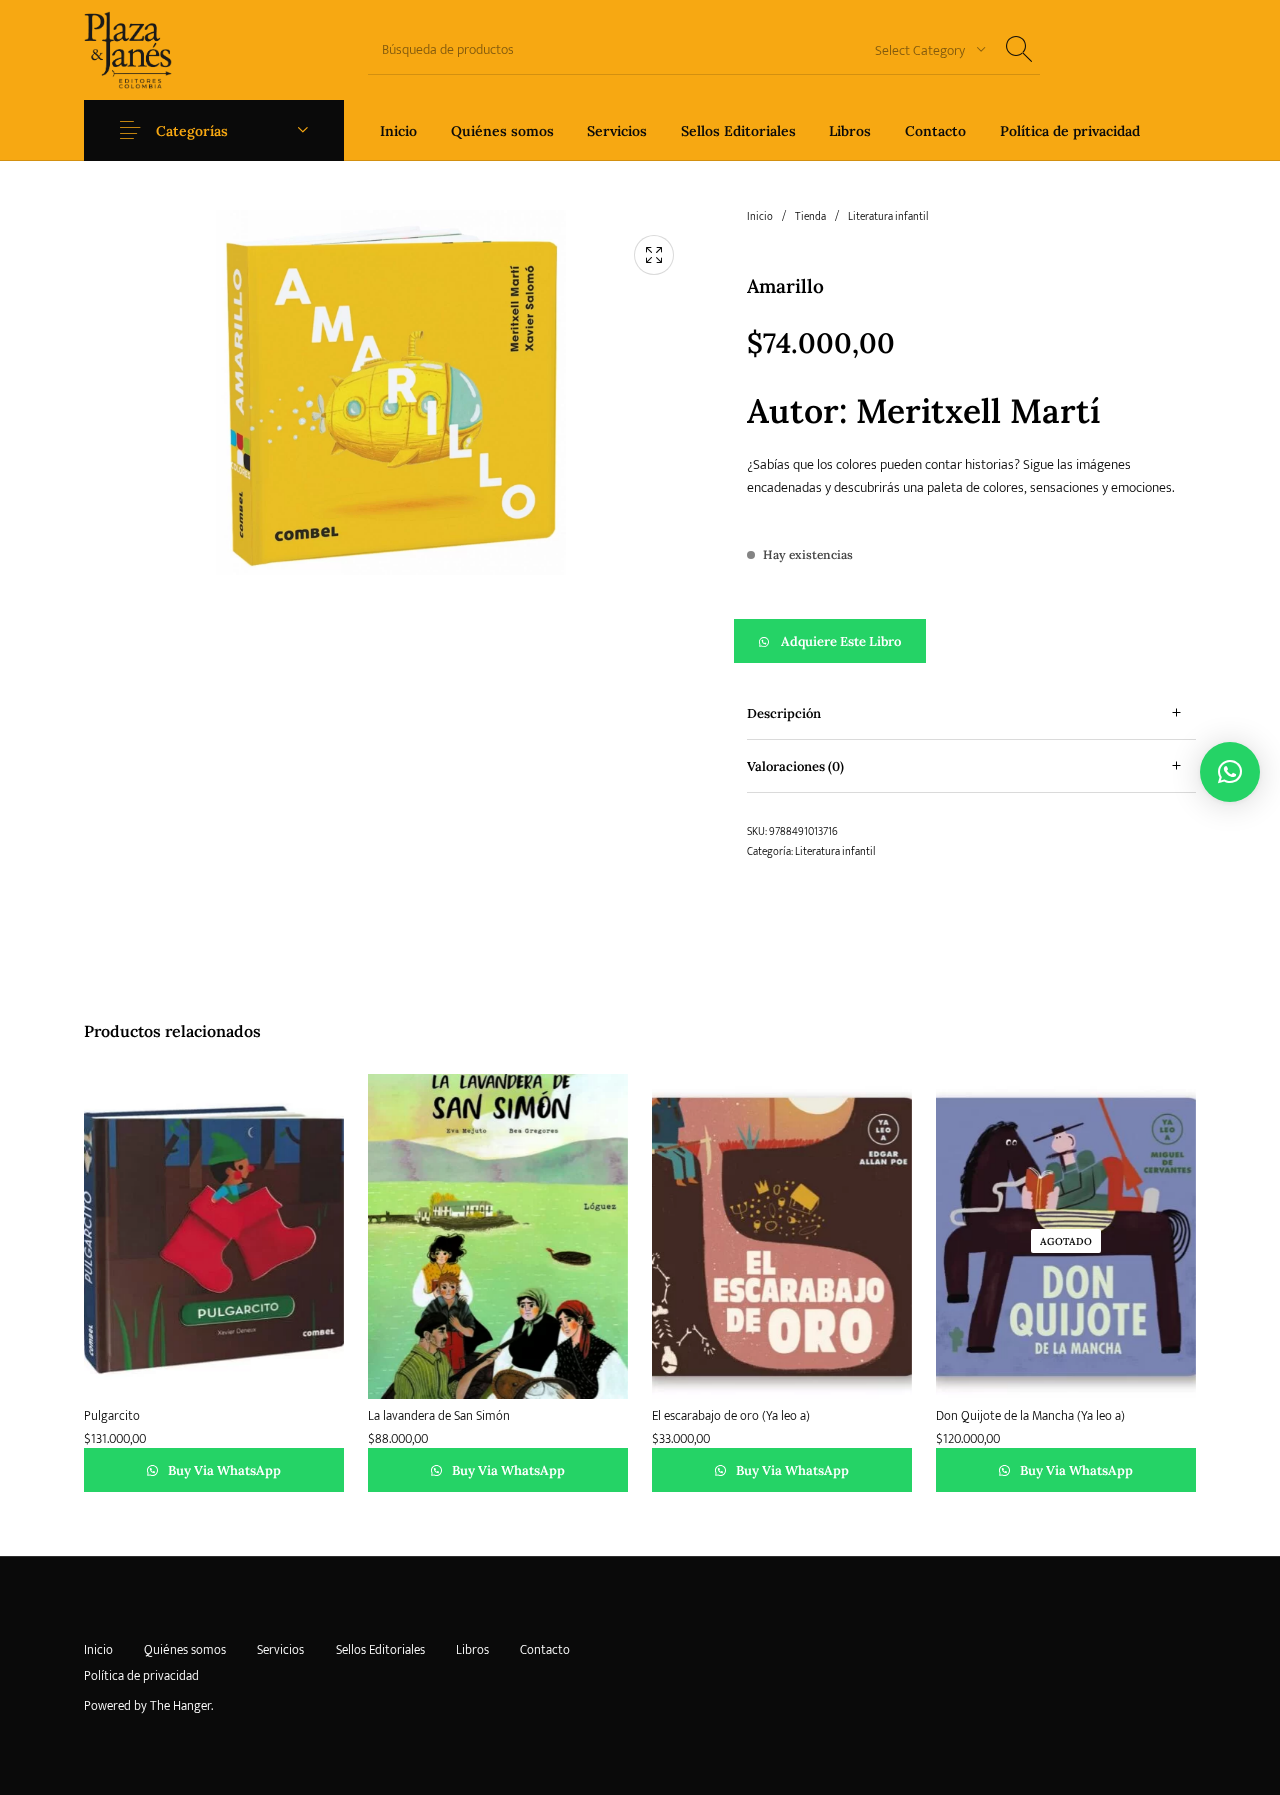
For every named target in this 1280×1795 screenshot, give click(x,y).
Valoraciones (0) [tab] (795, 766)
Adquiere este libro (841, 641)
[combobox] (923, 49)
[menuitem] (398, 130)
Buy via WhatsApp (223, 1470)
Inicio (760, 217)
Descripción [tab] (784, 713)
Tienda (810, 217)
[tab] (971, 713)
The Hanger (180, 1706)
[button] (971, 641)
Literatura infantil (888, 217)
